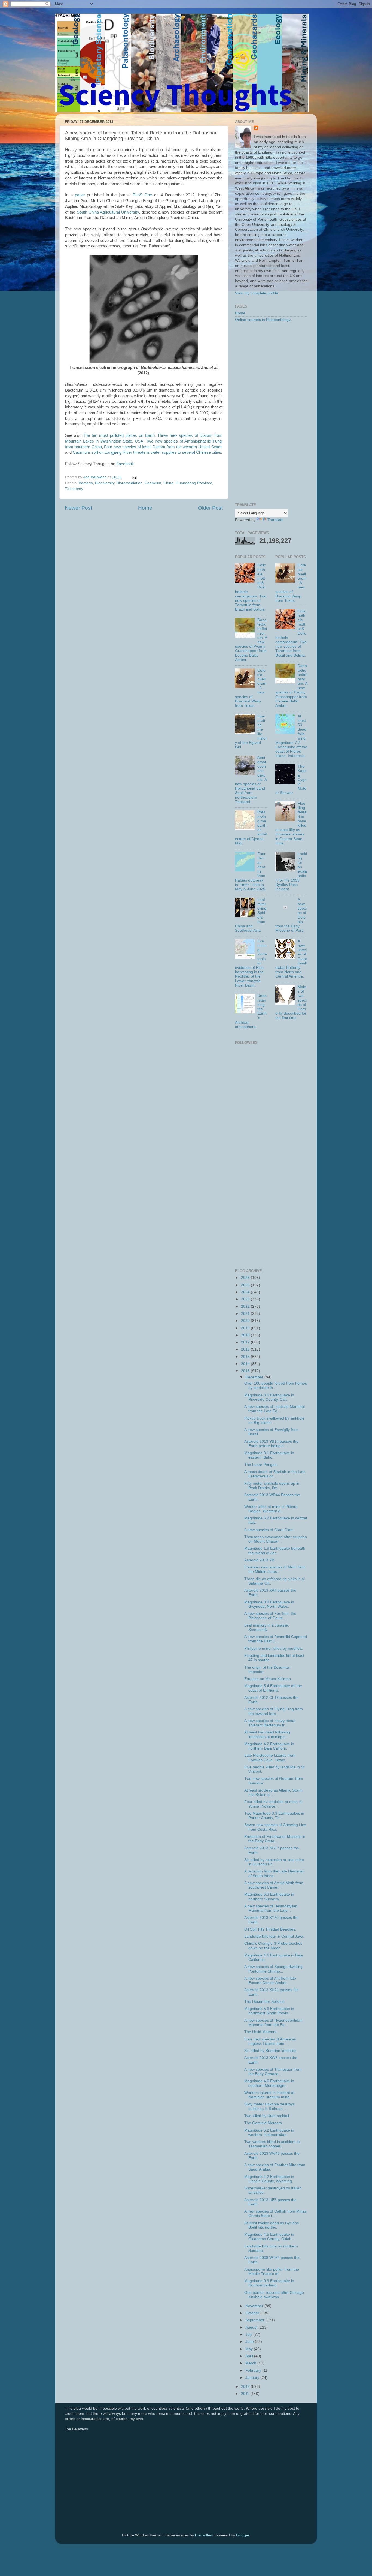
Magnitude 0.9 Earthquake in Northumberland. (269, 2283)
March (251, 2363)
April (250, 2356)
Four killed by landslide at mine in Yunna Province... (273, 1804)
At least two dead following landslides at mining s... (267, 1734)
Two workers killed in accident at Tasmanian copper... (272, 2144)
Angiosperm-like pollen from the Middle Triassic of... (272, 2272)
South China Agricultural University (108, 212)
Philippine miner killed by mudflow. (274, 1648)
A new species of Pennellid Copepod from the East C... (276, 1639)
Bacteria (86, 483)
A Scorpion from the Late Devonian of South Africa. (274, 1873)
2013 (246, 1371)
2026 (246, 1278)
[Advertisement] (271, 413)
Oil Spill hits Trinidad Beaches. (270, 1929)
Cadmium (153, 483)
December (255, 1377)
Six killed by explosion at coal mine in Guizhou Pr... (274, 1862)
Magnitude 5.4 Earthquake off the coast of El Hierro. (273, 1688)
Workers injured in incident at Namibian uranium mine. (269, 2095)
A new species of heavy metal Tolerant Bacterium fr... (270, 1723)
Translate (275, 520)
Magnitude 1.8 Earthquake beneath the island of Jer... (275, 1551)
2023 (246, 1299)
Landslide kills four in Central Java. (274, 1936)
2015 (246, 1357)
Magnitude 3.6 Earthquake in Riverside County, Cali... (269, 1397)
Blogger (243, 2535)
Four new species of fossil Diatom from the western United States (163, 447)
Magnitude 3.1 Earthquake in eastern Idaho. (269, 1455)
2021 (246, 1314)
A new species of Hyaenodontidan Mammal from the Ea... (273, 2023)
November (255, 2306)
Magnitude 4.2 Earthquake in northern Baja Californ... (269, 1746)
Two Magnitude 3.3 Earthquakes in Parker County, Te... (274, 1816)
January (253, 2378)
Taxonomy (74, 489)
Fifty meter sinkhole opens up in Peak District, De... (272, 1486)
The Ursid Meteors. (261, 2032)
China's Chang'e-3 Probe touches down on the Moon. (273, 1946)
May (250, 2349)
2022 (246, 1307)
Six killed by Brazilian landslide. (271, 2051)
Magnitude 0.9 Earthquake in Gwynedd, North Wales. (269, 1604)
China (168, 483)
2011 (246, 2394)
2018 (246, 1335)
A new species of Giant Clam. (269, 1530)
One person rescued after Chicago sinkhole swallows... (274, 2295)
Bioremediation (129, 483)
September (255, 2320)
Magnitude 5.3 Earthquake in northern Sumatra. (269, 1897)
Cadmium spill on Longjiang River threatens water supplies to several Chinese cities (147, 452)
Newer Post (78, 508)
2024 (246, 1292)
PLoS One (142, 195)
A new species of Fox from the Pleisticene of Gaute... (270, 1616)
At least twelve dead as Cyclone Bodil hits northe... (272, 2225)
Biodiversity (105, 483)
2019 (246, 1328)
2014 (246, 1364)
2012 (246, 2387)
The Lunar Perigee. (261, 1465)
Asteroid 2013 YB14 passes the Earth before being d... (271, 1444)
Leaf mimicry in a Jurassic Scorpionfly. (267, 1627)
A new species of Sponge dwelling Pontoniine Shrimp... (273, 1969)
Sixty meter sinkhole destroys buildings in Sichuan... (269, 2106)
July (249, 2335)
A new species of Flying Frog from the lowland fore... (274, 1711)
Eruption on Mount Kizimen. (268, 1679)
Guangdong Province (194, 483)
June (250, 2342)
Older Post (210, 508)
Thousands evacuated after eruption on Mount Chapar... (276, 1539)
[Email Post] (134, 477)
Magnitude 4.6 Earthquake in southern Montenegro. (269, 2083)
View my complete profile (257, 293)
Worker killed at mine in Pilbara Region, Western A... (271, 1509)
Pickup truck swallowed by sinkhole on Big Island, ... (274, 1421)
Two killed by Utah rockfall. (267, 2116)
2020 (246, 1321)
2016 (246, 1349)
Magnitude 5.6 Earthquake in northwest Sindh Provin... (269, 2011)
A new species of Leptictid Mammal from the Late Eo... (275, 1409)
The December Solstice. (265, 2002)
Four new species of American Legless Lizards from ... (270, 2041)
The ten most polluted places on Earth (119, 435)
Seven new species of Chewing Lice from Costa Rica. (275, 1827)
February (254, 2371)
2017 (246, 1342)
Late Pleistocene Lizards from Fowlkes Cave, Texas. (270, 1758)
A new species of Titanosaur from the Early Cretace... (273, 2072)
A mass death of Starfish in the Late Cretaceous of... (275, 1474)
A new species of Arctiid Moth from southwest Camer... (274, 1885)
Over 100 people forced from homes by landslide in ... (276, 1386)
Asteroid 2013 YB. (260, 1560)
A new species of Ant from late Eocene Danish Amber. (270, 1981)
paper (80, 195)
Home (145, 508)
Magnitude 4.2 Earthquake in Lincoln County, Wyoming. (269, 2179)
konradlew (204, 2535)
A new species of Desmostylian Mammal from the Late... (271, 1908)
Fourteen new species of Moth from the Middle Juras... (275, 1569)
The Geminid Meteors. (264, 2123)
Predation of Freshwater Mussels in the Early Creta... (275, 1839)
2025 (246, 1285)
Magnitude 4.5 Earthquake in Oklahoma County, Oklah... (269, 2237)
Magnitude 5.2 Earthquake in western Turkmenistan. (269, 2132)
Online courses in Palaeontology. (263, 320)
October (253, 2313)
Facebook (125, 464)
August (252, 2327)
